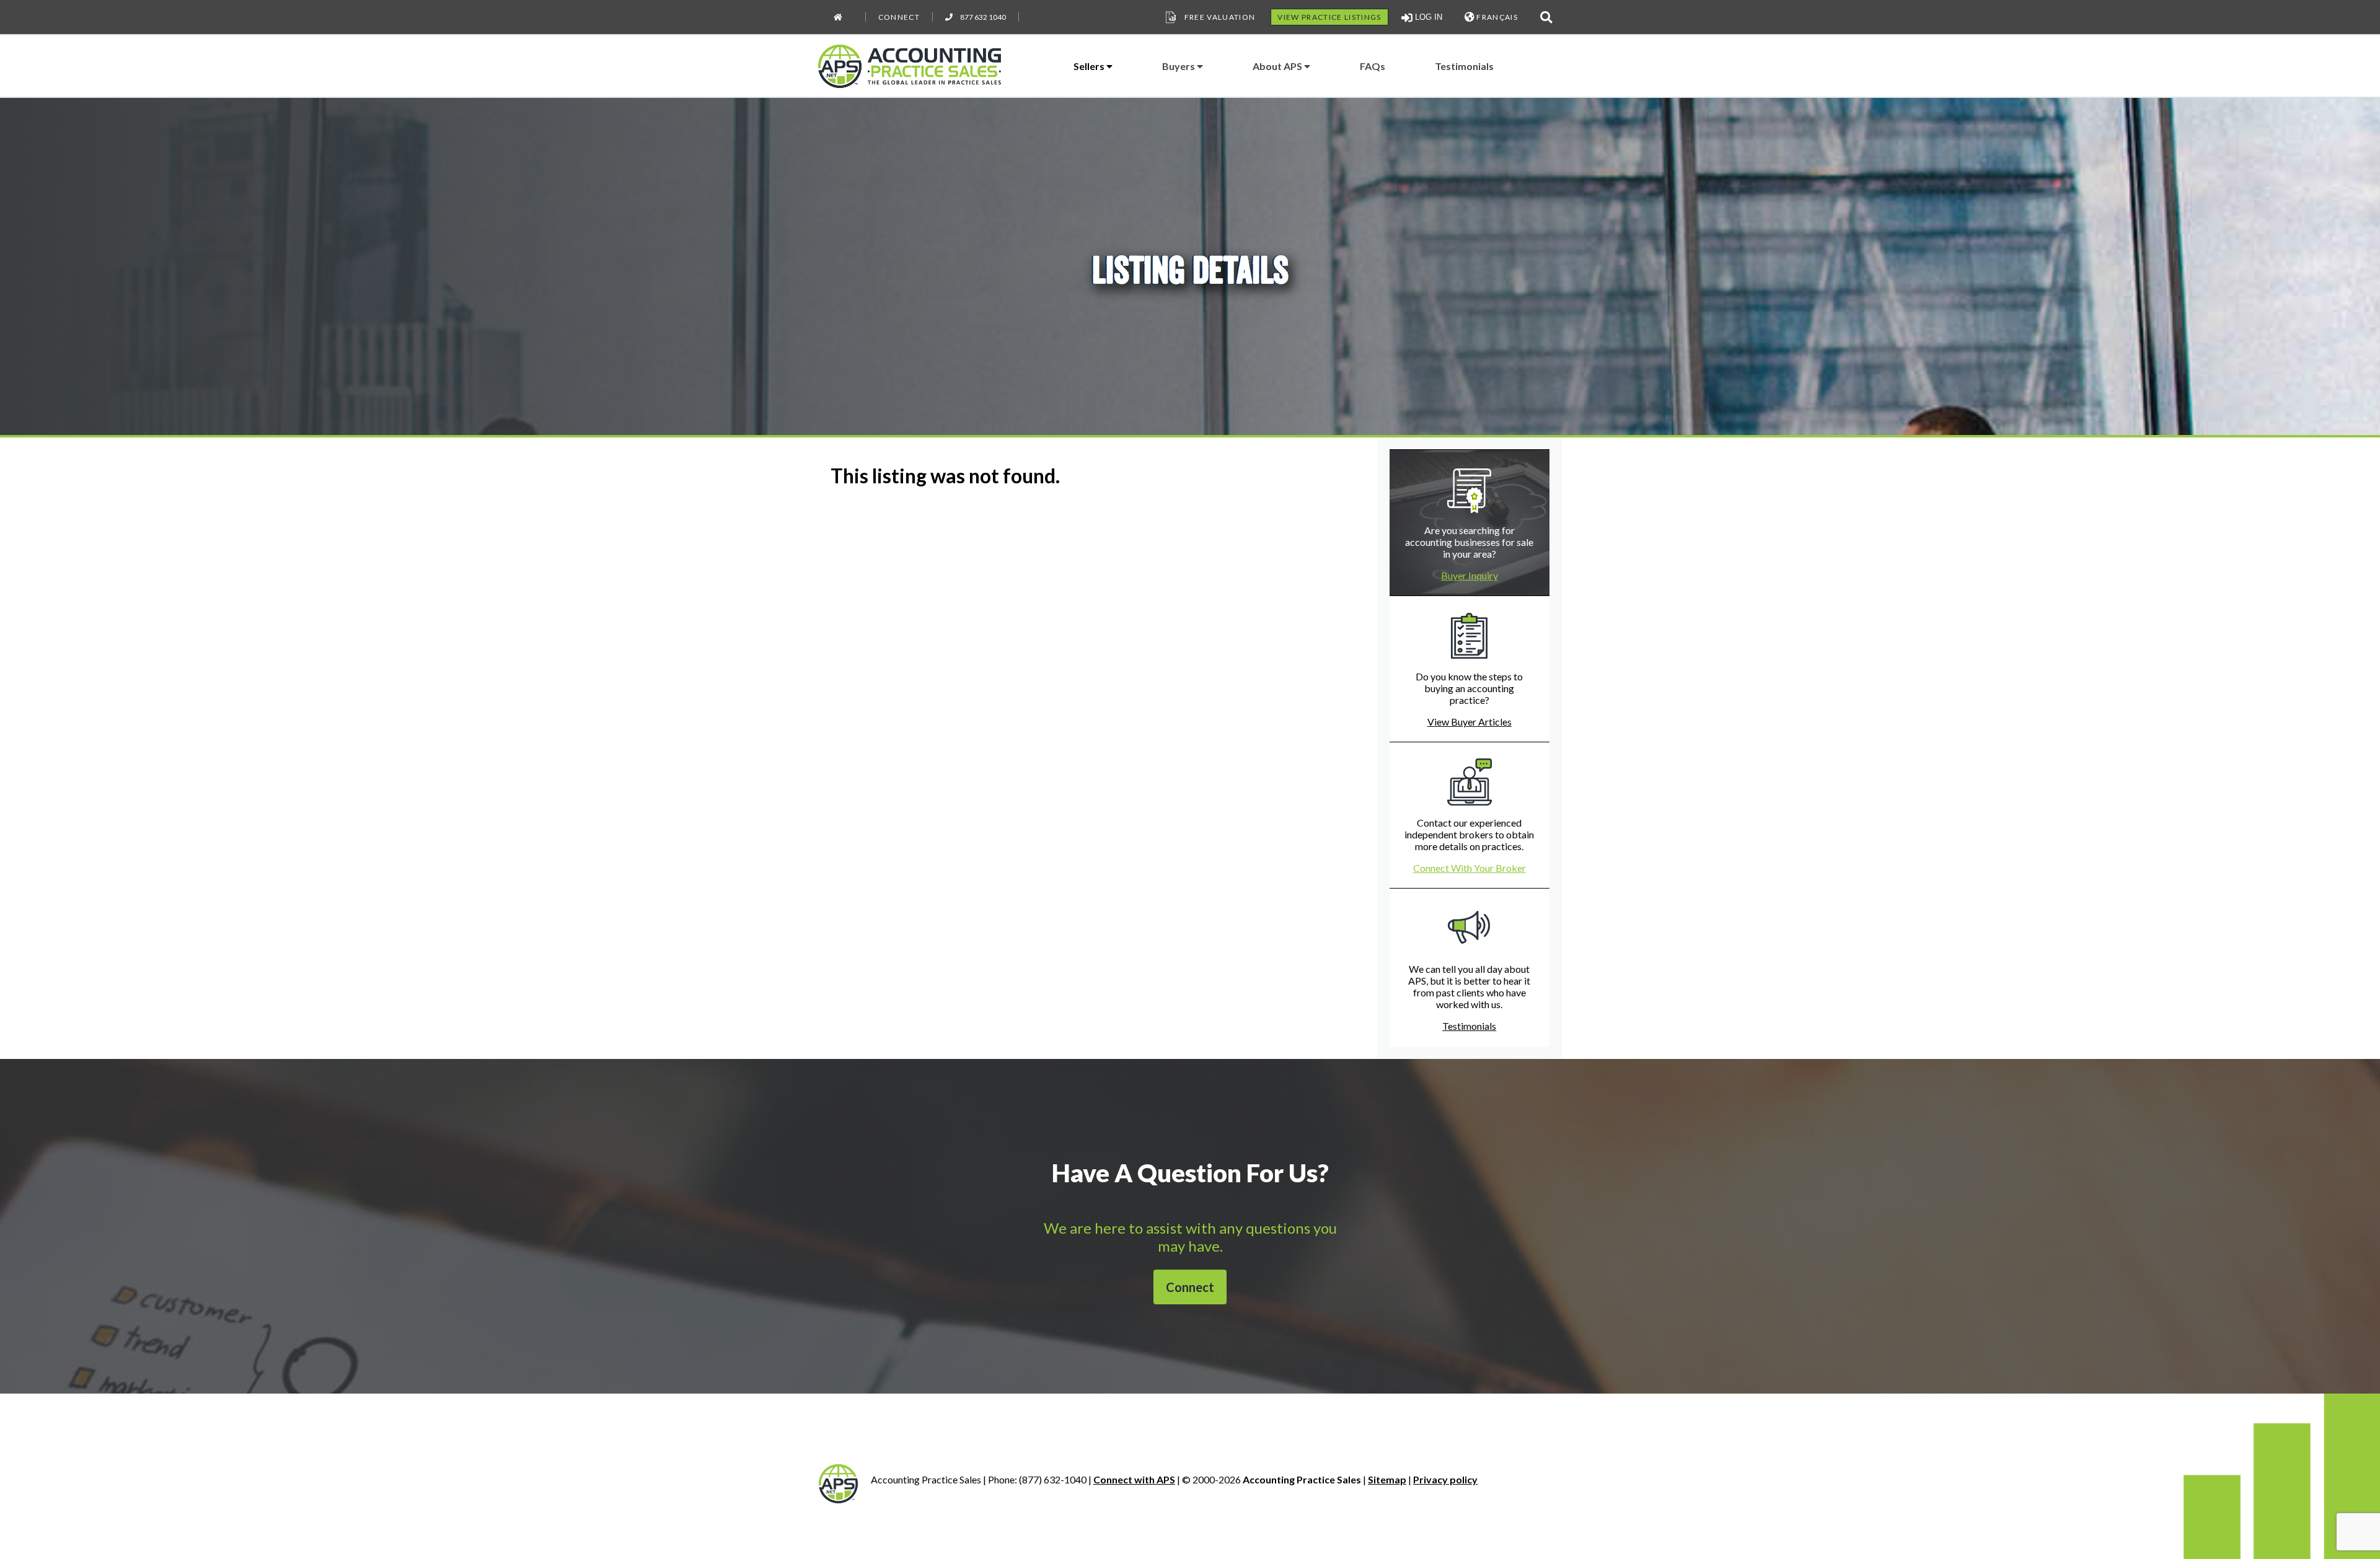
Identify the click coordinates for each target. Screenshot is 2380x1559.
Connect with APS (1134, 1479)
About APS (1278, 66)
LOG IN (1427, 17)
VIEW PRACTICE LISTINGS (1329, 17)
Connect (899, 17)
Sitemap (1387, 1479)
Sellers (1090, 66)
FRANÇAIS (1496, 17)
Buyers (1179, 66)
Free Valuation (1220, 17)
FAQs (1373, 66)
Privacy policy (1445, 1479)
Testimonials (1464, 66)
